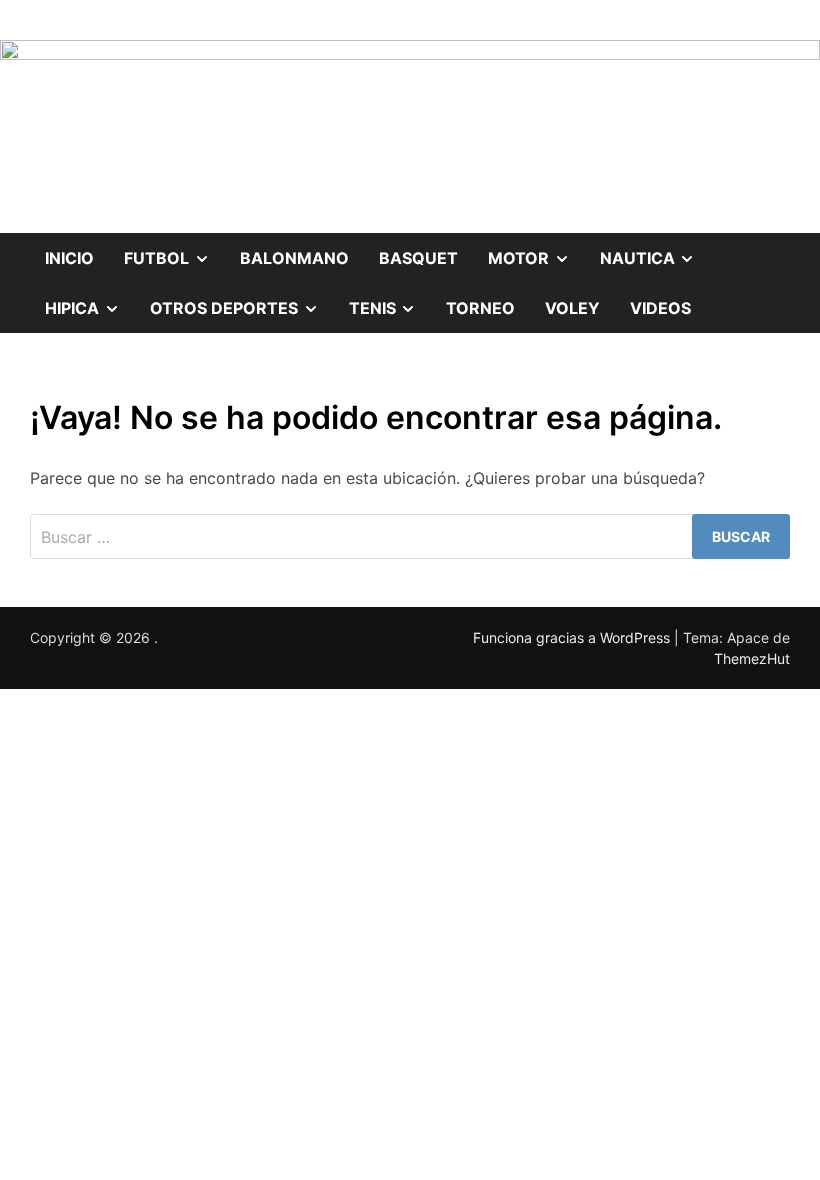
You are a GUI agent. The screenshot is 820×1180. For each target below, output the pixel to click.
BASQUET (418, 258)
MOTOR (536, 250)
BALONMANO (294, 258)
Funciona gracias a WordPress (573, 637)
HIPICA (90, 300)
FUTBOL (174, 250)
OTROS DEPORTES (242, 300)
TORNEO (480, 308)
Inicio (69, 258)
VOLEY (572, 308)
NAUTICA (655, 250)
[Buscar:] (410, 536)
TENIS (390, 300)
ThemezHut (752, 658)
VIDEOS (660, 308)
